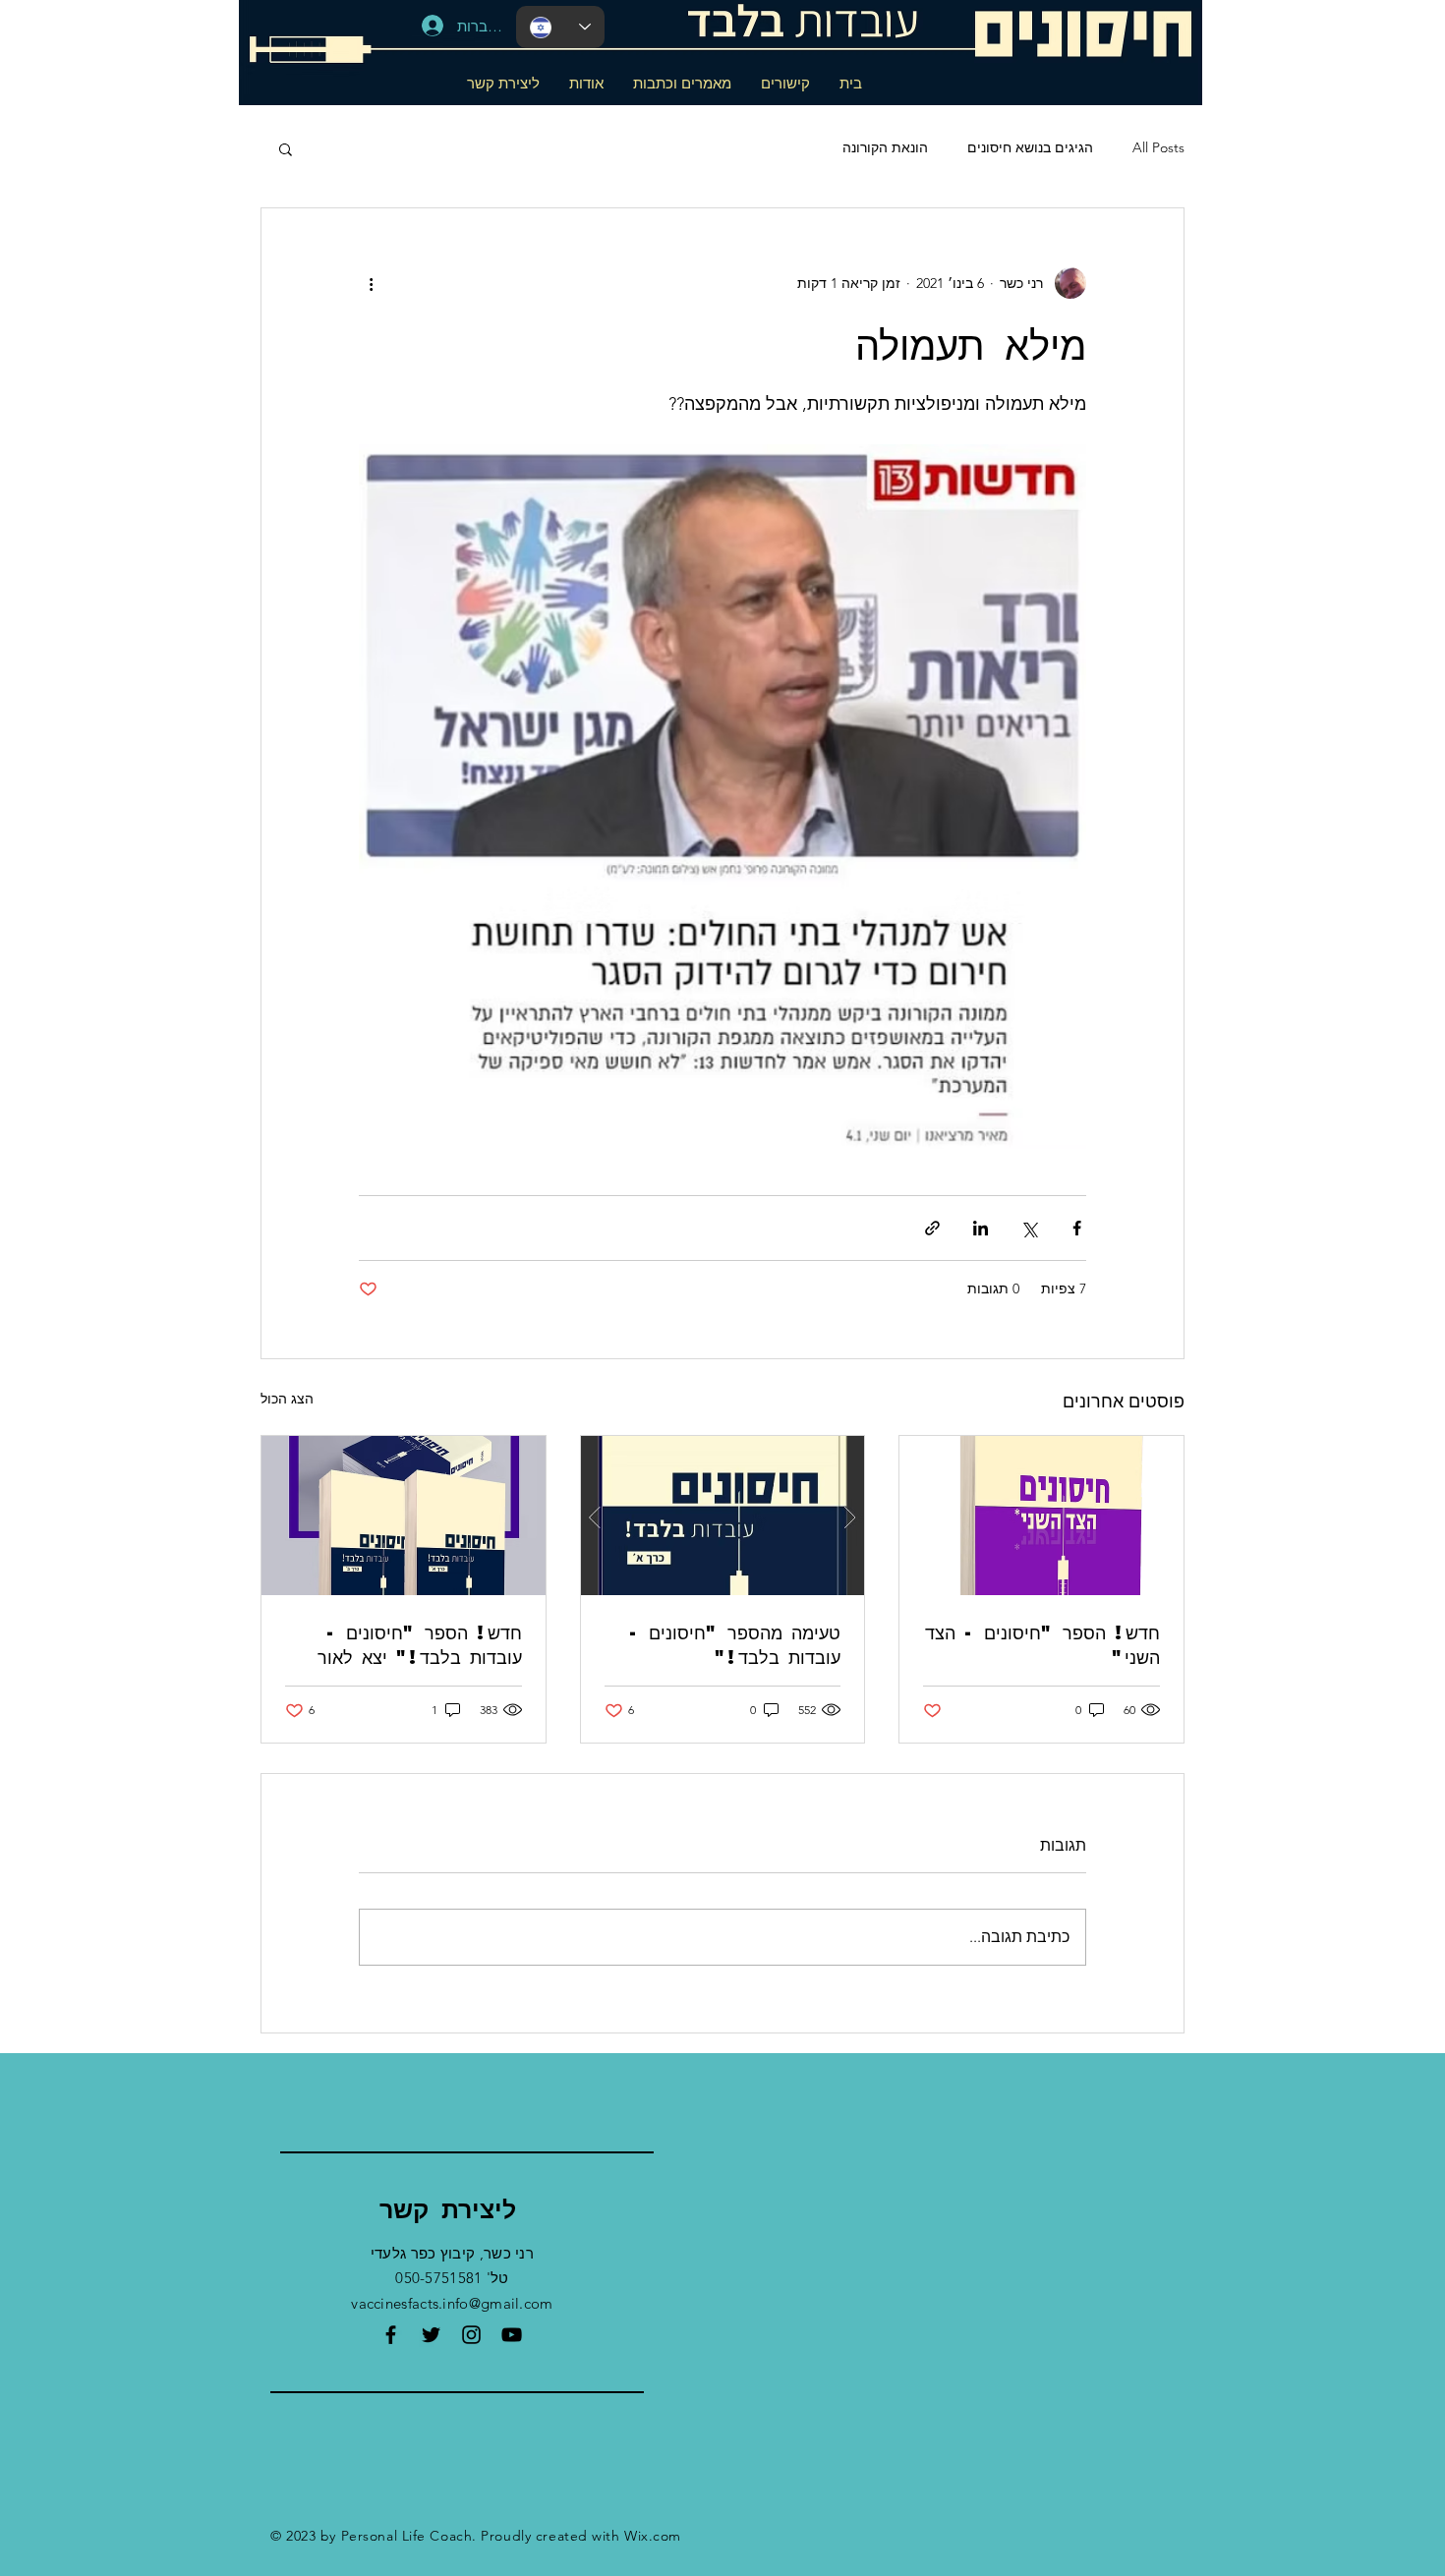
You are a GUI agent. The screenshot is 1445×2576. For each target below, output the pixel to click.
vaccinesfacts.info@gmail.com (452, 2303)
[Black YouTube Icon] (512, 2335)
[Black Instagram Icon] (471, 2335)
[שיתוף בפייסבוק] (1077, 1228)
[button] (286, 148)
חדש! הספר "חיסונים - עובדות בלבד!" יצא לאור (420, 1644)
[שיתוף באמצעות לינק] (932, 1228)
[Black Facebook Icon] (391, 2335)
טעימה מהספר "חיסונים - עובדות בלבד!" (735, 1644)
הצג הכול (287, 1399)
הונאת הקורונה (885, 147)
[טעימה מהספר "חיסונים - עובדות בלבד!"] (723, 1516)
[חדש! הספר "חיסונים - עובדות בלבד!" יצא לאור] (404, 1516)
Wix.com (653, 2536)
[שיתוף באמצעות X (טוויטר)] (1029, 1228)
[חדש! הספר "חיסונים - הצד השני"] (1041, 1516)
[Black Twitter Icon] (431, 2335)
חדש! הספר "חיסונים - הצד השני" (1042, 1644)
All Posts (1158, 147)
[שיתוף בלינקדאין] (981, 1228)
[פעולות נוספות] (371, 283)
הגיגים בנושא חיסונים (1030, 147)
